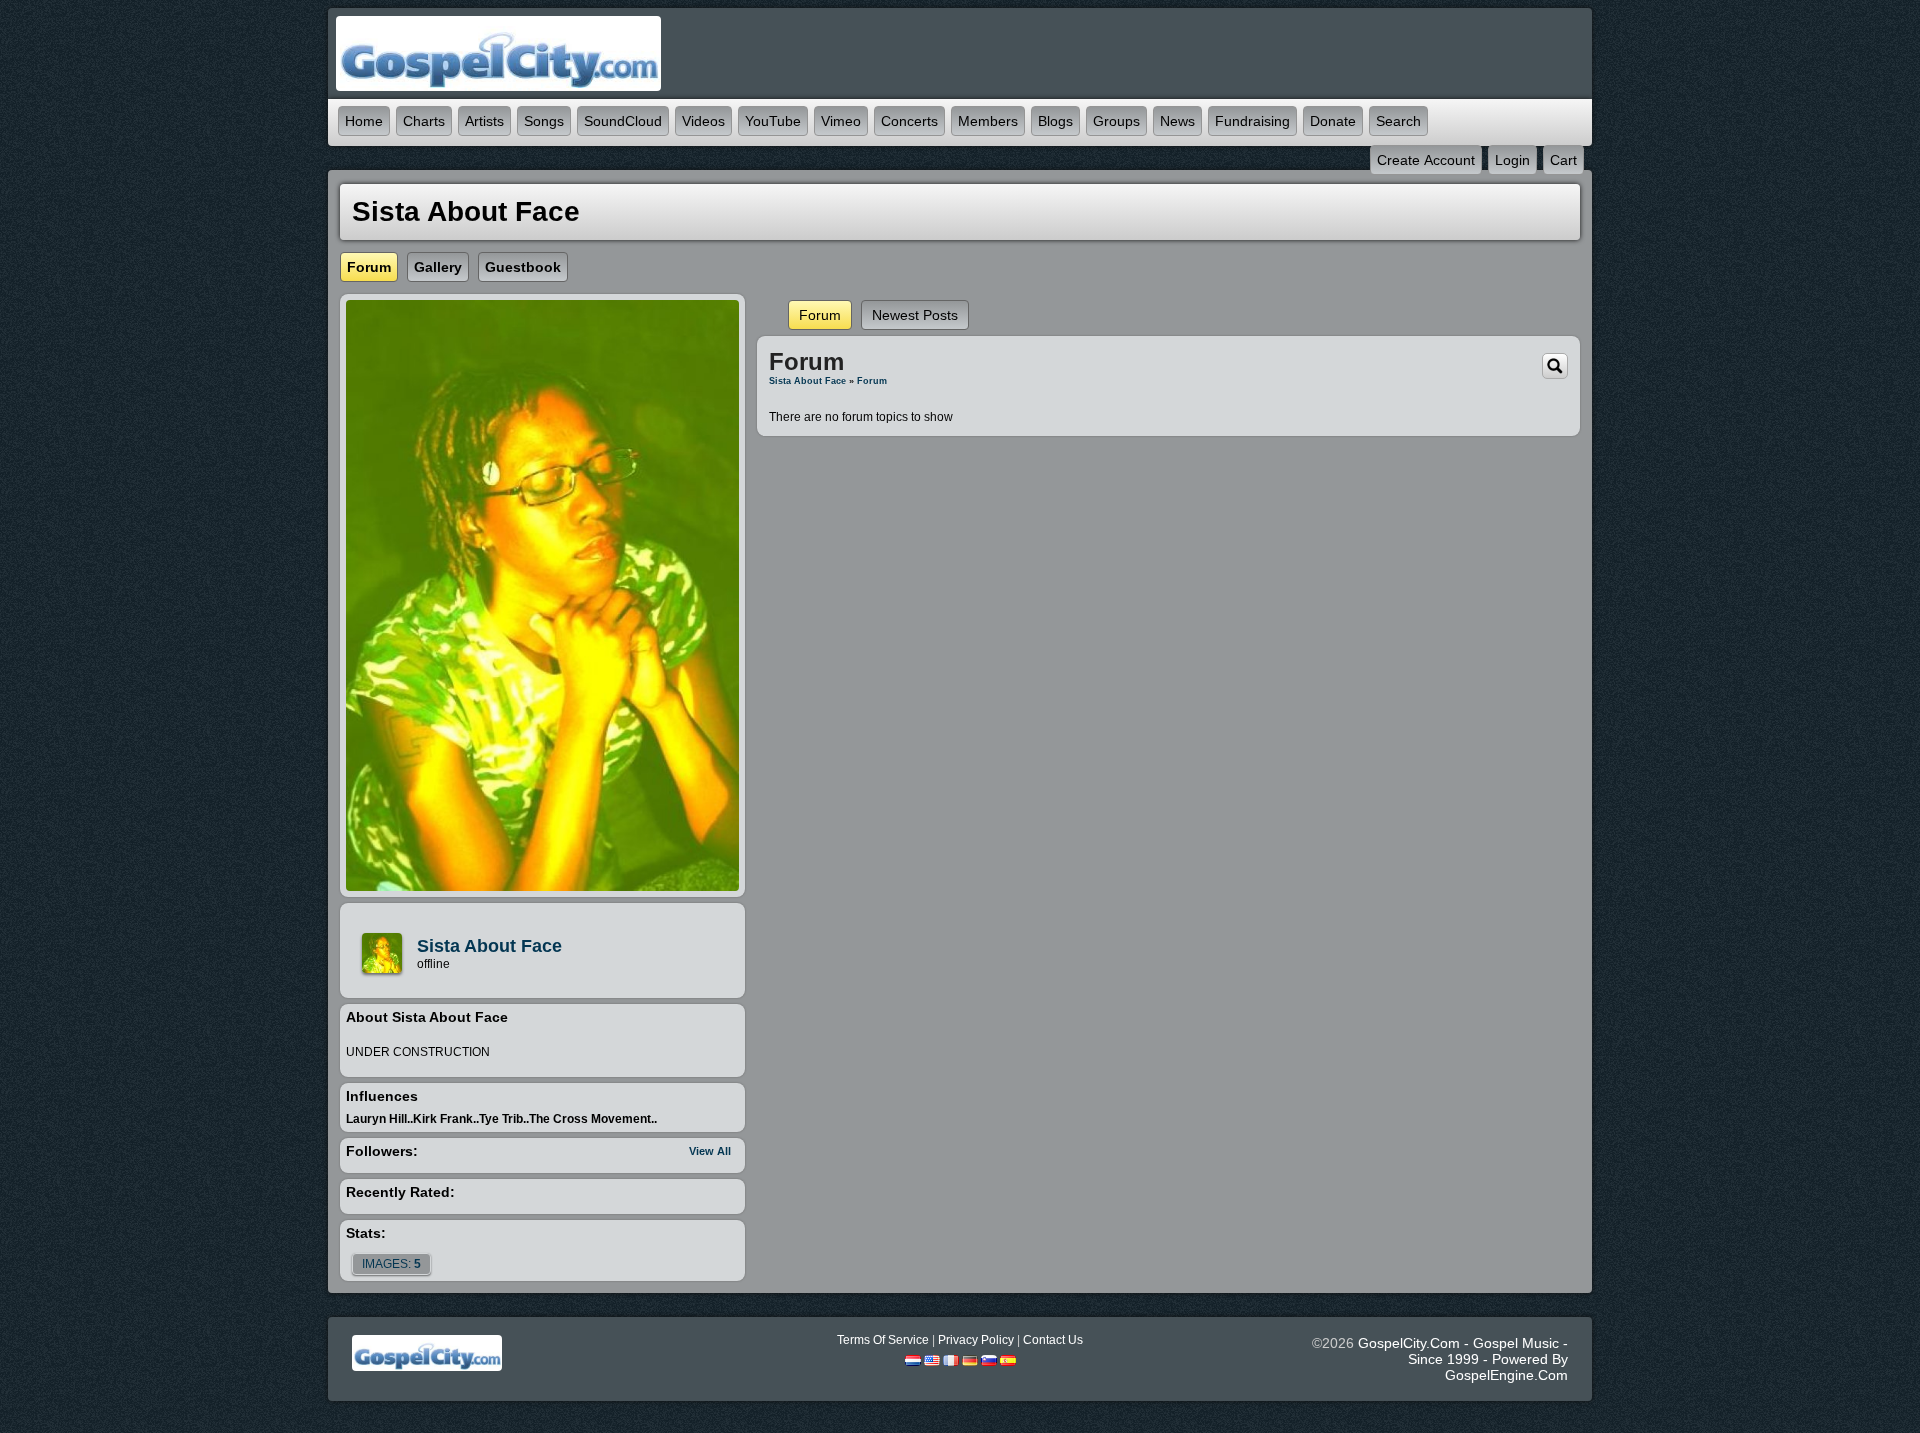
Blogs (1055, 121)
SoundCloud (623, 121)
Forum (820, 315)
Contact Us (1053, 1340)
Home (364, 121)
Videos (703, 121)
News (1177, 121)
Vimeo (841, 121)
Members (988, 121)
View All (710, 1151)
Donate (1333, 121)
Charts (424, 121)
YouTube (773, 121)
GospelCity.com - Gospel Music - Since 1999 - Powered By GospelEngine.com (1463, 1359)
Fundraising (1252, 121)
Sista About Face (489, 946)
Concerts (909, 121)
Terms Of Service (883, 1340)
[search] (1555, 365)
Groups (1116, 121)
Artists (484, 121)
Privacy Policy (976, 1340)
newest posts (915, 315)
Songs (544, 121)
